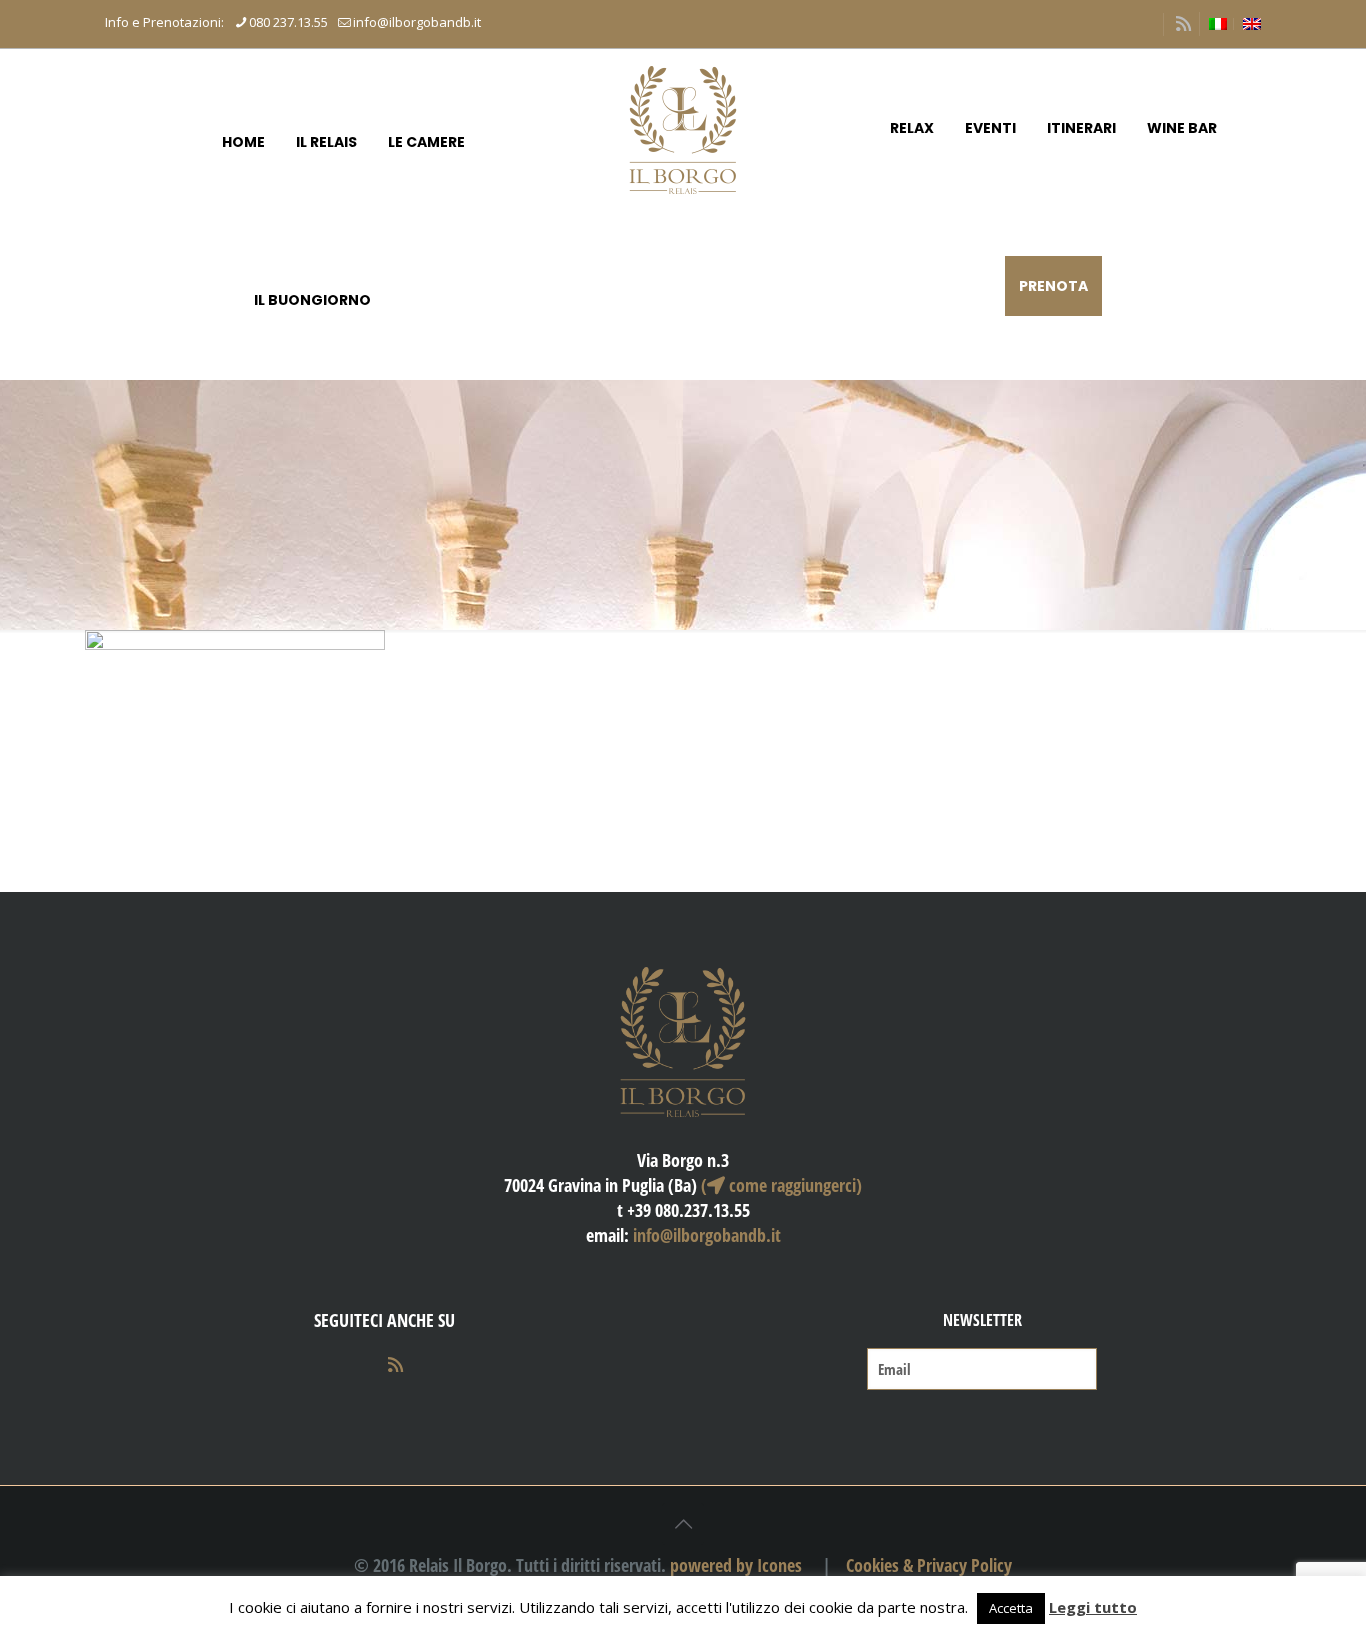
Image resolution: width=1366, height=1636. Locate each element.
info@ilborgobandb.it (417, 22)
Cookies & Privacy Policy (929, 1565)
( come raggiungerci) (781, 1185)
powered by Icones (736, 1565)
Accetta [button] (1011, 1608)
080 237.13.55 (288, 22)
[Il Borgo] (682, 128)
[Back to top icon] (683, 1524)
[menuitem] (1218, 24)
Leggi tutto (1093, 1607)
